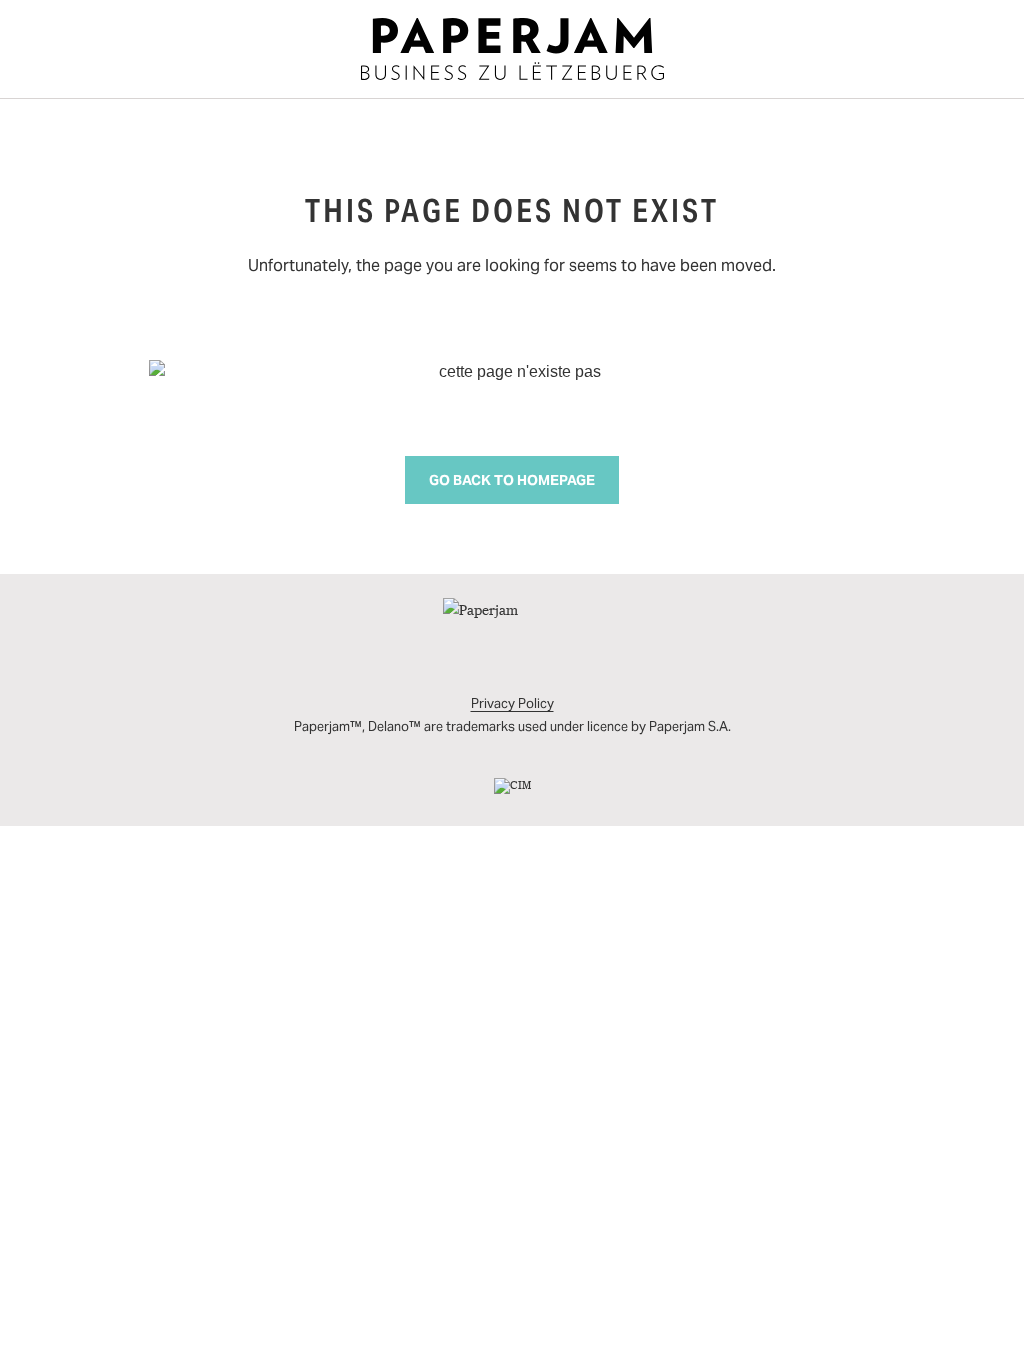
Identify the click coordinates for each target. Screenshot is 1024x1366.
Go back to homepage (512, 480)
